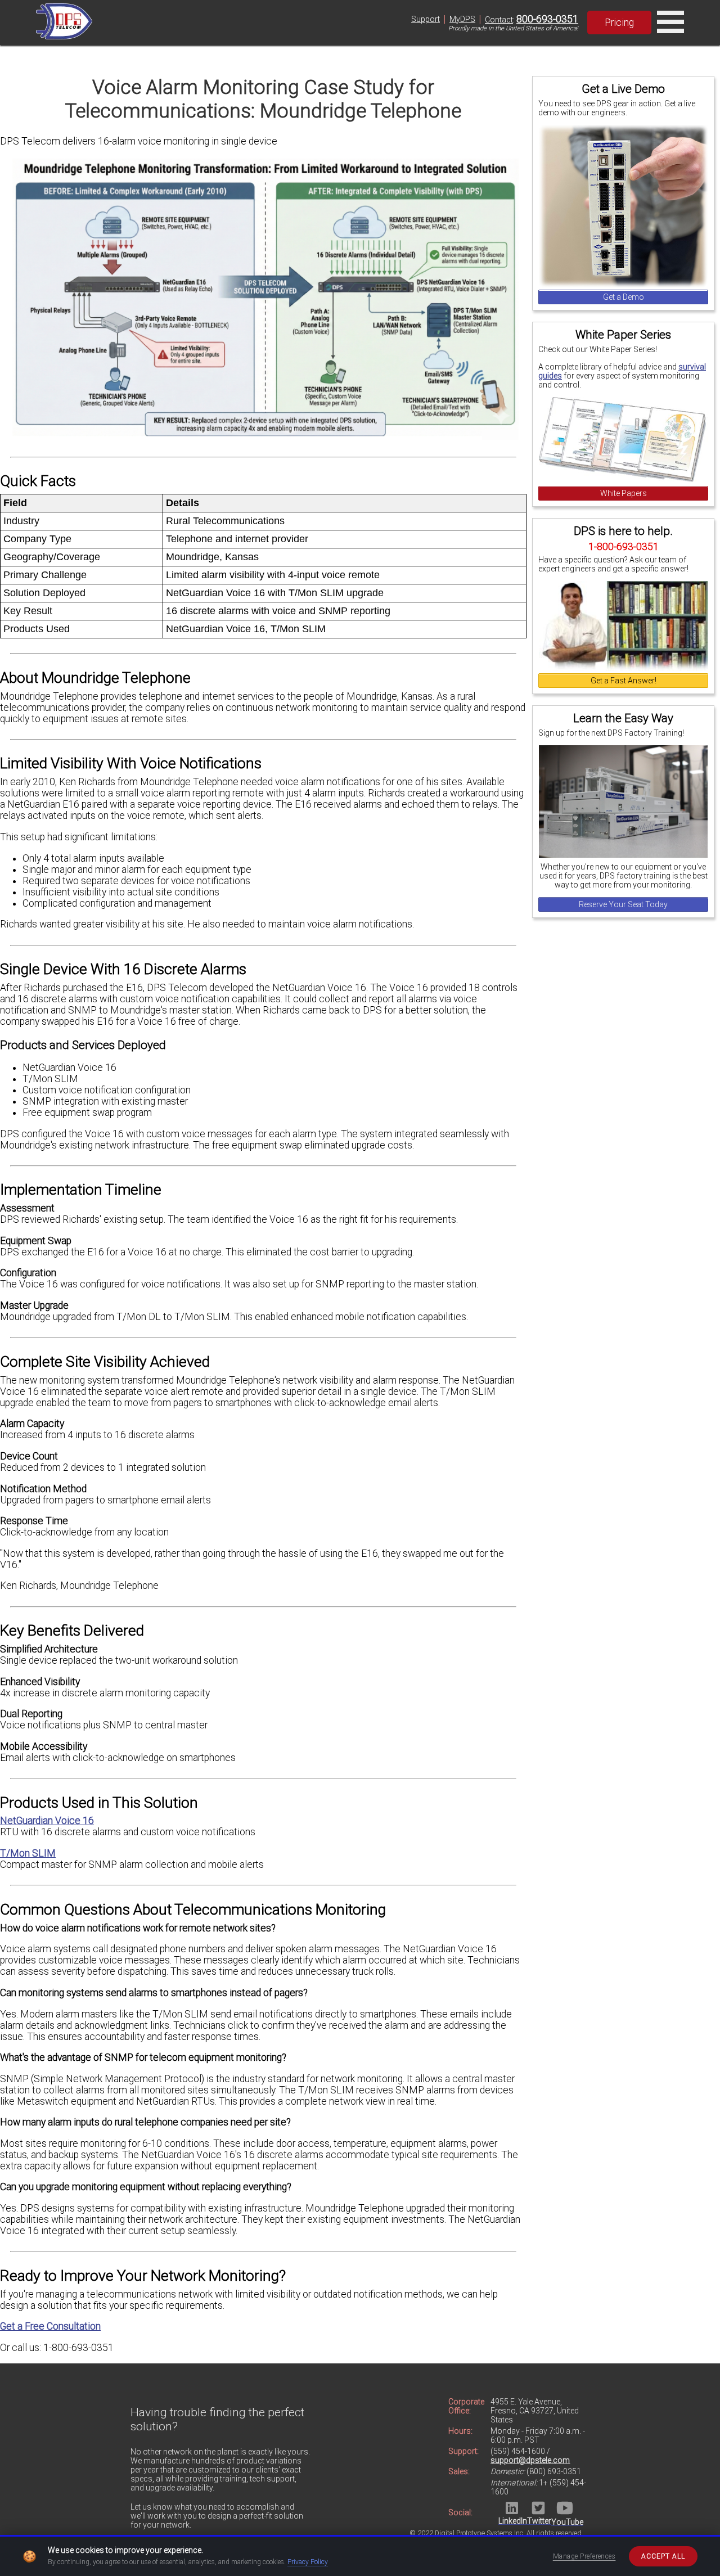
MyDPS (462, 19)
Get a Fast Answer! (624, 681)
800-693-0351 (547, 19)
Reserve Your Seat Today (623, 904)
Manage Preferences (584, 2556)
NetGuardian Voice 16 (47, 1821)
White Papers (624, 493)
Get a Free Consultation (50, 2326)
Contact (499, 20)
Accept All (663, 2556)
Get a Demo (624, 297)
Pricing (619, 22)
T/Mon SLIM (28, 1853)
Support (426, 19)
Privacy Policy (308, 2562)
